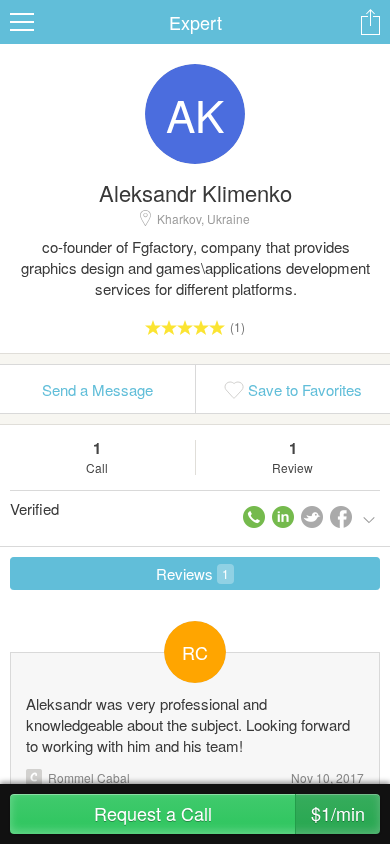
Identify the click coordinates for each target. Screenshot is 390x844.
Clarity (34, 777)
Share (370, 22)
